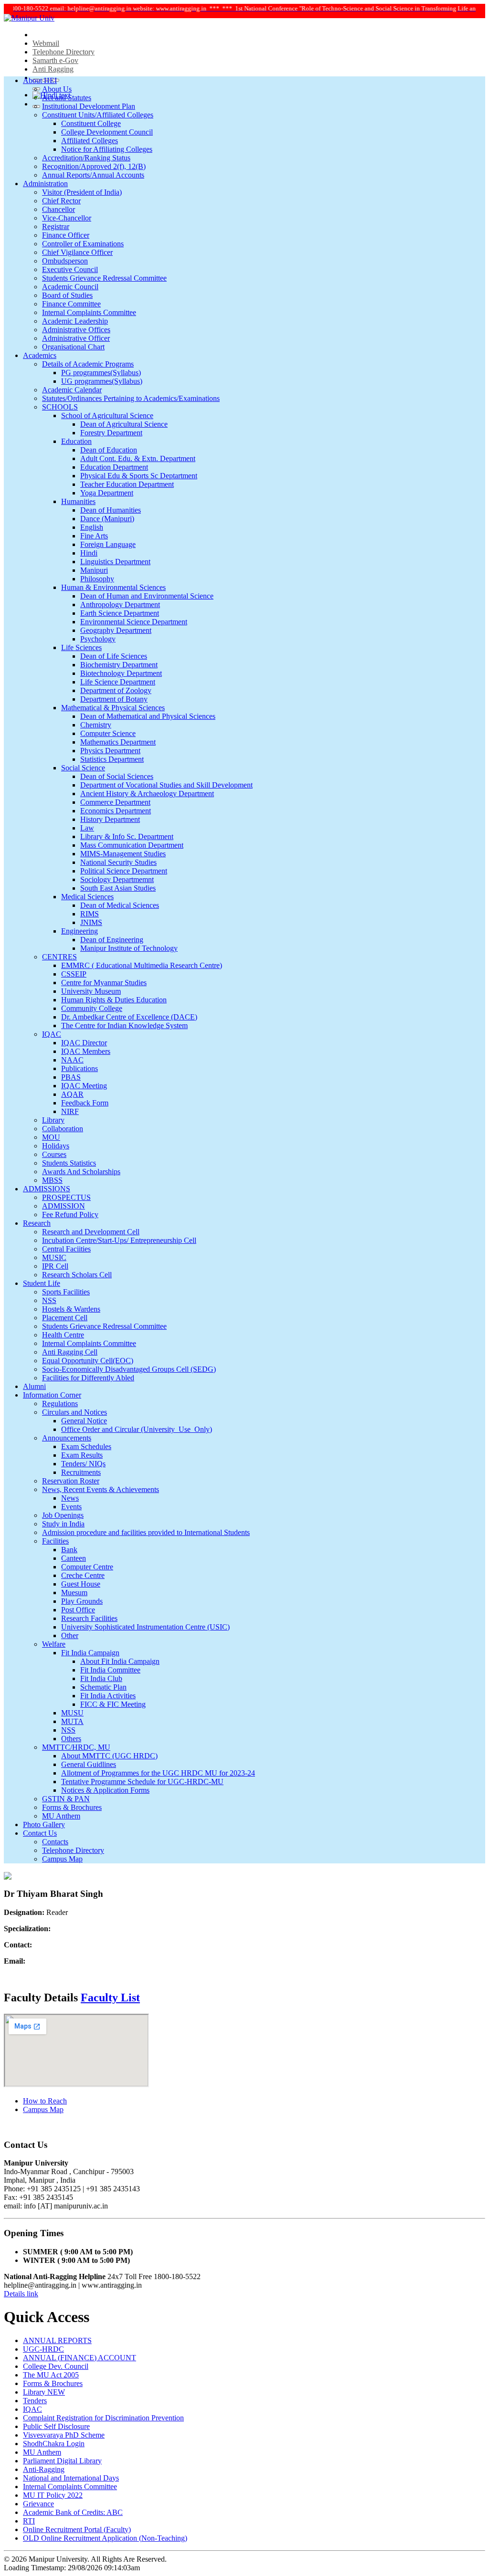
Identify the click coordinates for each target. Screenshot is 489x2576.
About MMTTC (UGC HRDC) (109, 1756)
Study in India (63, 1524)
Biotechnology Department (121, 673)
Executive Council (70, 269)
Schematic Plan (103, 1687)
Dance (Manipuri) (107, 519)
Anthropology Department (120, 605)
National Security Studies (118, 862)
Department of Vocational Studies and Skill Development (166, 785)
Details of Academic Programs (88, 364)
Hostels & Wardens (71, 1309)
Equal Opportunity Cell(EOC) (88, 1361)
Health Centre (63, 1335)
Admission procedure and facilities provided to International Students (146, 1532)
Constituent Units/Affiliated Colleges (98, 115)
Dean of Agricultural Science (124, 424)
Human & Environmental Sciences (113, 587)
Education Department (114, 467)
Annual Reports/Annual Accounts (93, 175)
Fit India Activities (108, 1696)
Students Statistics (69, 1163)
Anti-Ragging (44, 2469)
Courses (54, 1154)
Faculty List (110, 1998)
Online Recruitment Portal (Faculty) (77, 2529)
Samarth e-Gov (55, 60)
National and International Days (71, 2478)
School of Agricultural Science (107, 415)
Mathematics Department (118, 742)
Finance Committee (71, 304)
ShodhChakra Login (54, 2444)
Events (71, 1507)
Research (37, 1223)
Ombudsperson (65, 261)
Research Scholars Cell (77, 1275)
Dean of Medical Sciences (120, 905)
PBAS (71, 1077)
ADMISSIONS (47, 1189)
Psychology (98, 639)
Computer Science (108, 733)
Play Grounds (82, 1601)
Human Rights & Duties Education (114, 1000)
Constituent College (91, 123)
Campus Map (62, 1859)
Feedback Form (85, 1103)
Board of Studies (67, 295)
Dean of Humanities (111, 510)
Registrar (56, 226)
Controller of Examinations (83, 244)
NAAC (72, 1060)
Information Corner (52, 1395)
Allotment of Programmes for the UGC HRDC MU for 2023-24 (158, 1773)
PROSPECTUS (66, 1197)
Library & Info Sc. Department (127, 836)
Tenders (35, 2401)
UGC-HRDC (43, 2349)
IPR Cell (55, 1266)
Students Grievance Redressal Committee (104, 278)
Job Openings (63, 1515)
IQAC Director (84, 1043)
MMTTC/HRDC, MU (76, 1747)
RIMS (90, 914)
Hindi (89, 553)
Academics (40, 355)
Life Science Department (118, 682)
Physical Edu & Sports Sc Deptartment (139, 476)
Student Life (42, 1283)
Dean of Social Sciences (117, 776)
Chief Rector (61, 201)
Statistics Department (112, 759)
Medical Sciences (87, 897)
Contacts (55, 1842)
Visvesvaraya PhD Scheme (64, 2435)
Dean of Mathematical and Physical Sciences (148, 716)
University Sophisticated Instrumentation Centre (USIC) (145, 1627)
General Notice (84, 1421)
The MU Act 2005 (51, 2375)
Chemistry (96, 725)
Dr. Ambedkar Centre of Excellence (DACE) (129, 1017)
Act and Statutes (67, 98)
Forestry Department (111, 433)
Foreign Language (108, 544)
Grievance (38, 2504)
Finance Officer (66, 235)
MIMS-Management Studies (123, 854)
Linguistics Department (115, 562)
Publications (80, 1068)
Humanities (78, 501)
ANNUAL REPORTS (57, 2340)
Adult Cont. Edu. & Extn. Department (138, 458)
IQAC (52, 1034)
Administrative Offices (76, 330)
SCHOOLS (60, 407)
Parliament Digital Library (62, 2461)
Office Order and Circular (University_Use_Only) (137, 1429)
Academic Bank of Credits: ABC (73, 2512)
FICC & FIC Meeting (113, 1704)
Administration (45, 184)
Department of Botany (114, 699)
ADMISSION (64, 1206)
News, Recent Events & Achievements (101, 1489)
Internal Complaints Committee (89, 312)
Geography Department (116, 630)
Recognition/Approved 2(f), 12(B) (94, 166)
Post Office (78, 1610)
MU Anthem (61, 1816)
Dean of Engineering (112, 940)
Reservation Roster (71, 1481)
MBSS (52, 1180)
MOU (51, 1137)
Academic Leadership (75, 321)
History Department (110, 819)
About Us (57, 89)
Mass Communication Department (132, 845)
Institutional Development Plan (89, 106)
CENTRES (59, 957)
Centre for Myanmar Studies (104, 983)
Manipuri (94, 570)
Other (70, 1635)
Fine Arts (94, 536)
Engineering (80, 931)
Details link (21, 2294)
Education (76, 441)
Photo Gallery (44, 1824)
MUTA (72, 1721)
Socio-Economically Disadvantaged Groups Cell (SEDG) (129, 1369)
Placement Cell (65, 1318)
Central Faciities (66, 1249)
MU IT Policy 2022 (53, 2495)
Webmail (46, 43)
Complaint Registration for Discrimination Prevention (103, 2418)
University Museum (91, 991)
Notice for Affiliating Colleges (107, 149)
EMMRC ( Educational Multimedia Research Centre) (142, 965)
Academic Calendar (72, 390)
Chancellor (58, 209)
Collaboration (63, 1129)
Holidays (56, 1146)
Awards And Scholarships (81, 1172)
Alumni (34, 1386)
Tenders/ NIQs (83, 1464)
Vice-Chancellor (67, 218)
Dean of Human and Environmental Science (147, 596)
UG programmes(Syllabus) (102, 381)
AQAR (72, 1094)
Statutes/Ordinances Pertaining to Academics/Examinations (131, 398)
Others (71, 1739)
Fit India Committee (110, 1670)
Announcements (67, 1438)
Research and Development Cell (91, 1232)
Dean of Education (109, 450)
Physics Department (110, 751)
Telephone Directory (64, 52)
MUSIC (54, 1257)
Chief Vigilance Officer (77, 252)
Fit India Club (101, 1678)
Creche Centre (83, 1575)
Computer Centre (87, 1567)
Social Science (83, 768)
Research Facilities (89, 1618)
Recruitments (81, 1472)
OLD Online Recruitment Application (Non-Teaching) (105, 2538)
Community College (92, 1008)
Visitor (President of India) (82, 192)
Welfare (54, 1644)
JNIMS (91, 922)
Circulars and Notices (74, 1412)
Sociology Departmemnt (117, 879)
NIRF (70, 1111)
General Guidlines (89, 1764)
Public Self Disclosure (56, 2426)
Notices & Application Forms (105, 1790)
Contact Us (40, 1833)
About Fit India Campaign (120, 1661)
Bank (69, 1550)
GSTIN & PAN (66, 1799)
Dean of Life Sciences (114, 656)
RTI (29, 2521)
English (92, 527)
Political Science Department (124, 871)
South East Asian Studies (118, 888)
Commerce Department (115, 802)
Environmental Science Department (134, 622)
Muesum (74, 1593)
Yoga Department (107, 493)
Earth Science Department (120, 613)
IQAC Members (86, 1051)
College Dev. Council (56, 2366)
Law (87, 828)
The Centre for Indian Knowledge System (124, 1025)
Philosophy (97, 579)
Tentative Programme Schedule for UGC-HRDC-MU (142, 1782)
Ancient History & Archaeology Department (147, 794)
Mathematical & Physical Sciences (113, 708)
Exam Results (82, 1455)
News (70, 1498)
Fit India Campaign (90, 1653)
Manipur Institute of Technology (129, 948)
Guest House (81, 1584)
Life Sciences (81, 647)
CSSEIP (74, 974)
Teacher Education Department (127, 484)
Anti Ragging (53, 69)
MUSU (72, 1713)
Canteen (74, 1558)
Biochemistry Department (119, 665)
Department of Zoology (116, 690)
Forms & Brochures (72, 1807)
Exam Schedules (86, 1446)
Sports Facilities (66, 1292)
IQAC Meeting (84, 1086)
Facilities (55, 1541)
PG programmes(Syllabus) (101, 373)
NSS (49, 1300)
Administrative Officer (76, 338)
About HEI (40, 80)
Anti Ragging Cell (70, 1352)
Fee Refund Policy (70, 1214)
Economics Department (116, 811)
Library (53, 1120)
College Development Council (107, 132)
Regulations (60, 1404)
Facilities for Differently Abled (88, 1378)
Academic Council (70, 287)
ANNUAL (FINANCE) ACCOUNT (80, 2358)
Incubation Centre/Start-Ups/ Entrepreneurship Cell (119, 1240)
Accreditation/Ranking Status (86, 158)
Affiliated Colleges (90, 141)
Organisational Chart (73, 347)
